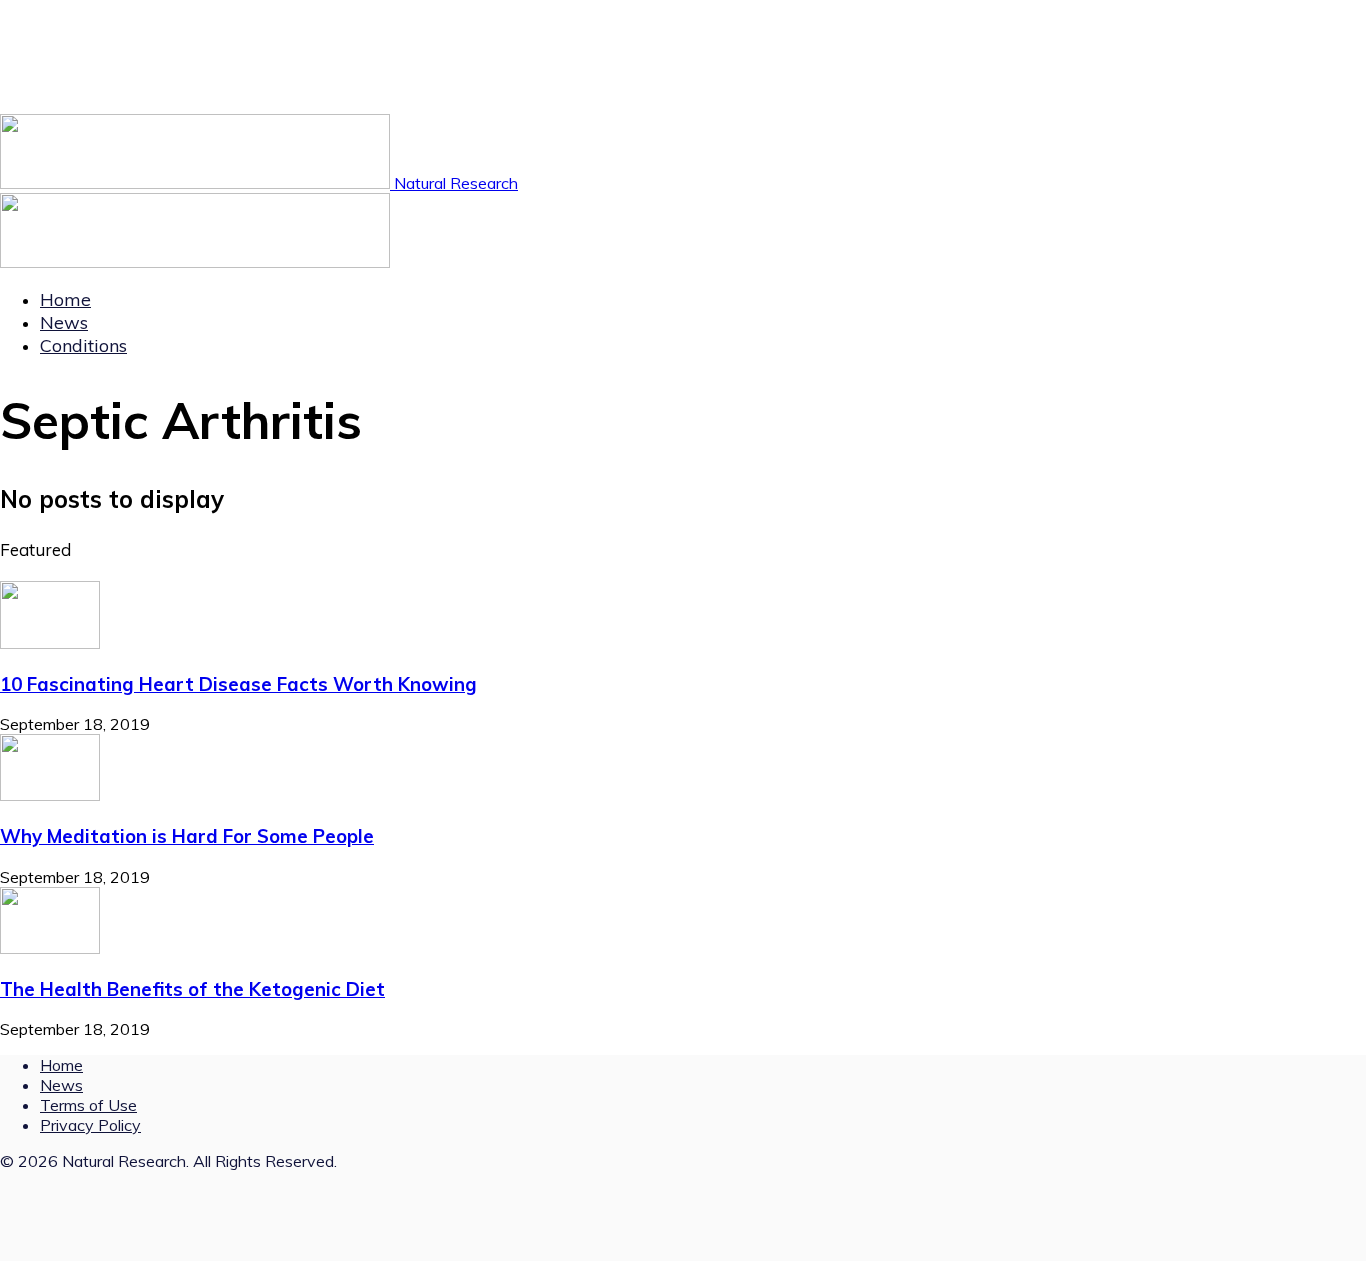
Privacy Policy (90, 1125)
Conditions (83, 345)
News (64, 322)
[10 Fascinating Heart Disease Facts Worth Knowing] (50, 643)
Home (65, 299)
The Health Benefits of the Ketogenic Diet (192, 989)
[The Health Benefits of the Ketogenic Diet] (50, 948)
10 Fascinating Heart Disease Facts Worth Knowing (238, 684)
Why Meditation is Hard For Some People (187, 836)
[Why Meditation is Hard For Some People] (50, 795)
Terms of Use (88, 1105)
